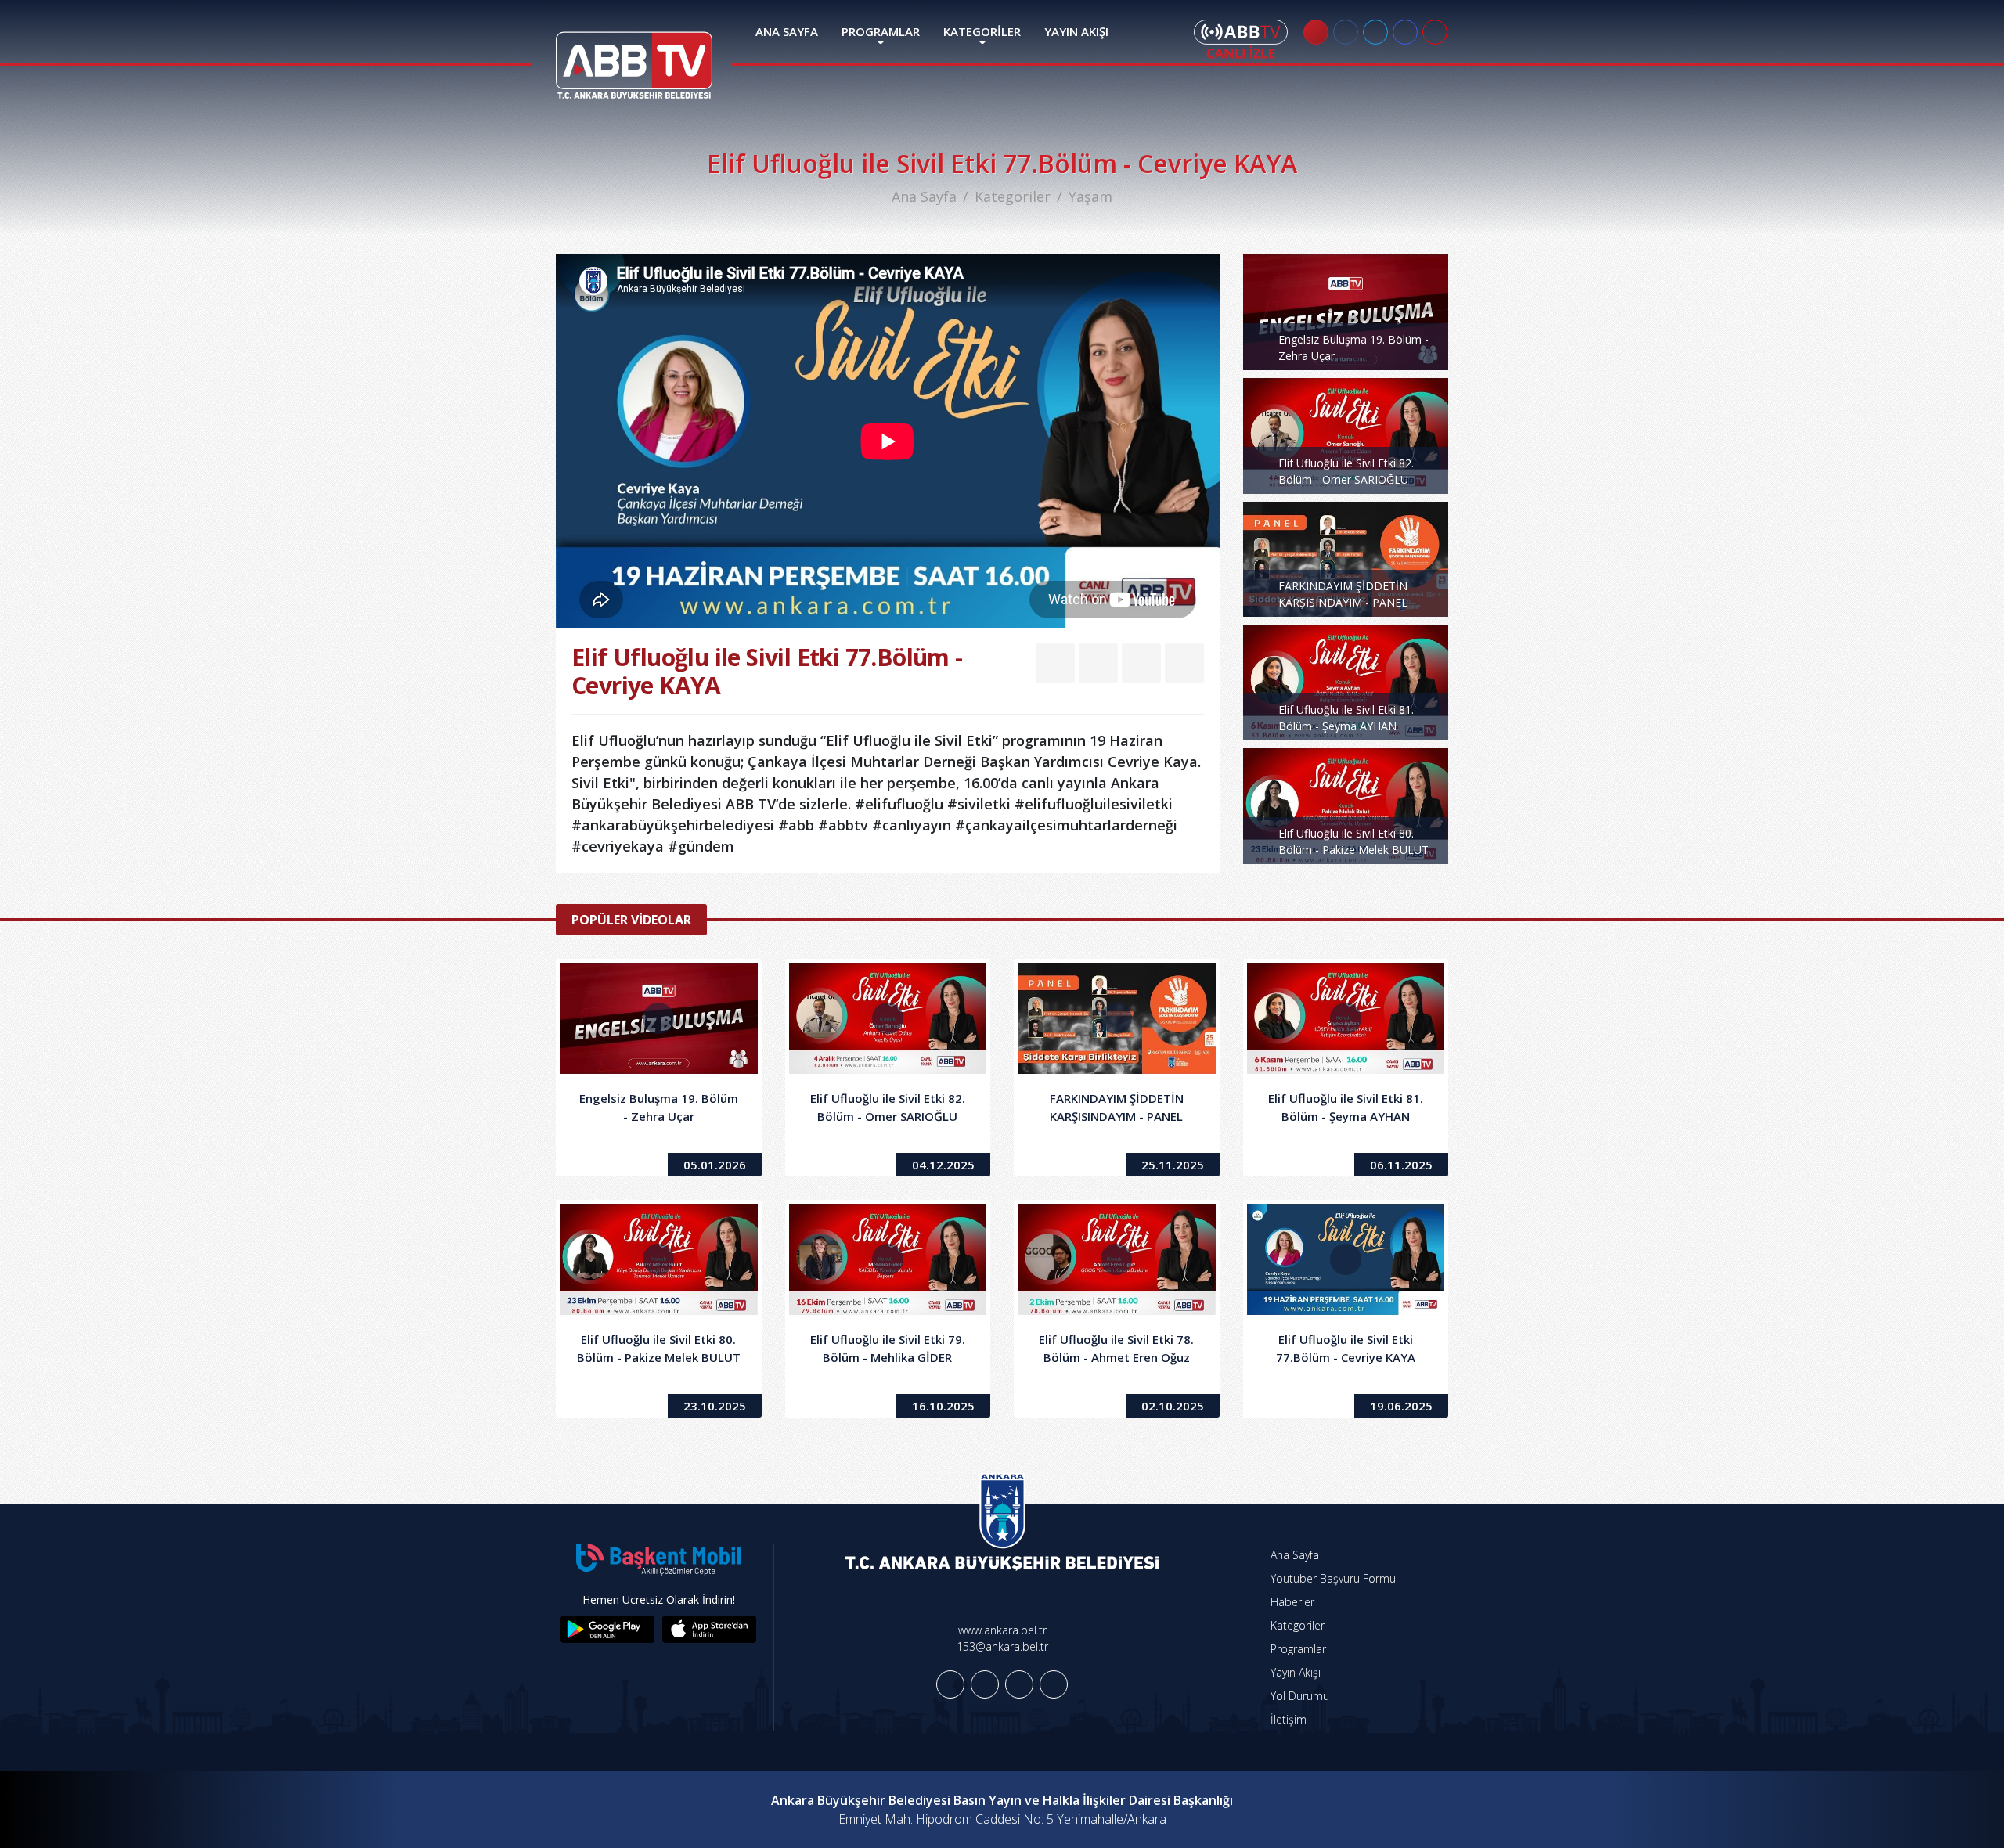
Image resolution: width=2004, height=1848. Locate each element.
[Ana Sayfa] (634, 56)
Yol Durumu (1298, 1696)
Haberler (1291, 1602)
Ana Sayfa (924, 196)
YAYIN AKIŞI (1076, 31)
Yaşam (1090, 196)
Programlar (1297, 1649)
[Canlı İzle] (1241, 39)
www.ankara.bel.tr (1002, 1630)
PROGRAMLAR (881, 31)
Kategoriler (1013, 196)
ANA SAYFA (787, 31)
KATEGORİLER (982, 31)
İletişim (1287, 1719)
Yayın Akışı (1294, 1672)
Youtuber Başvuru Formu (1332, 1578)
